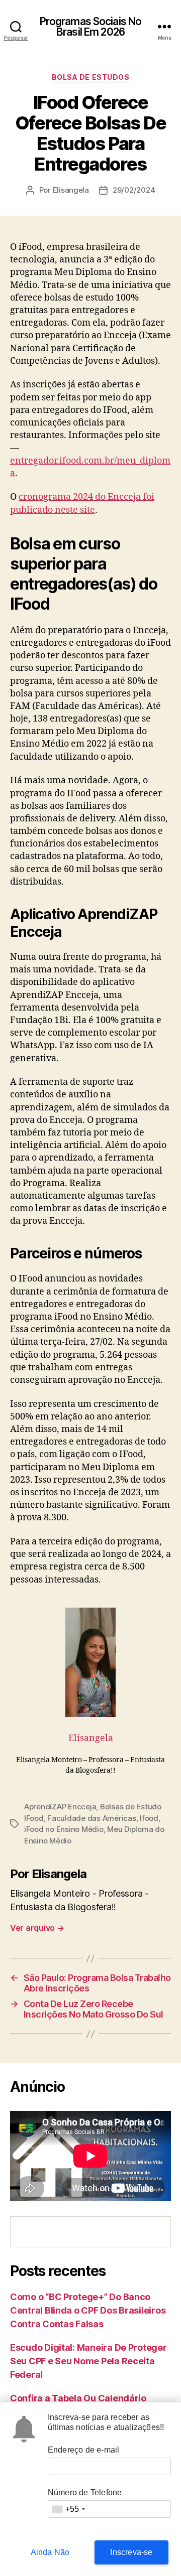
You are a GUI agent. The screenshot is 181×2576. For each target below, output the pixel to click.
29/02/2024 (134, 190)
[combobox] (68, 2509)
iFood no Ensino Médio (64, 1829)
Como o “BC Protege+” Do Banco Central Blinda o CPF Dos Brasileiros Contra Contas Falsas (88, 2310)
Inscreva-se (131, 2552)
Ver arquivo (37, 1928)
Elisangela (71, 190)
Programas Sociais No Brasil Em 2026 (91, 27)
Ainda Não (50, 2552)
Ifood (149, 1818)
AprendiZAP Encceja (60, 1807)
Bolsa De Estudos (90, 77)
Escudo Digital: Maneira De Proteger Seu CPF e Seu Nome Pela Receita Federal (88, 2361)
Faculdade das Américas (92, 1818)
